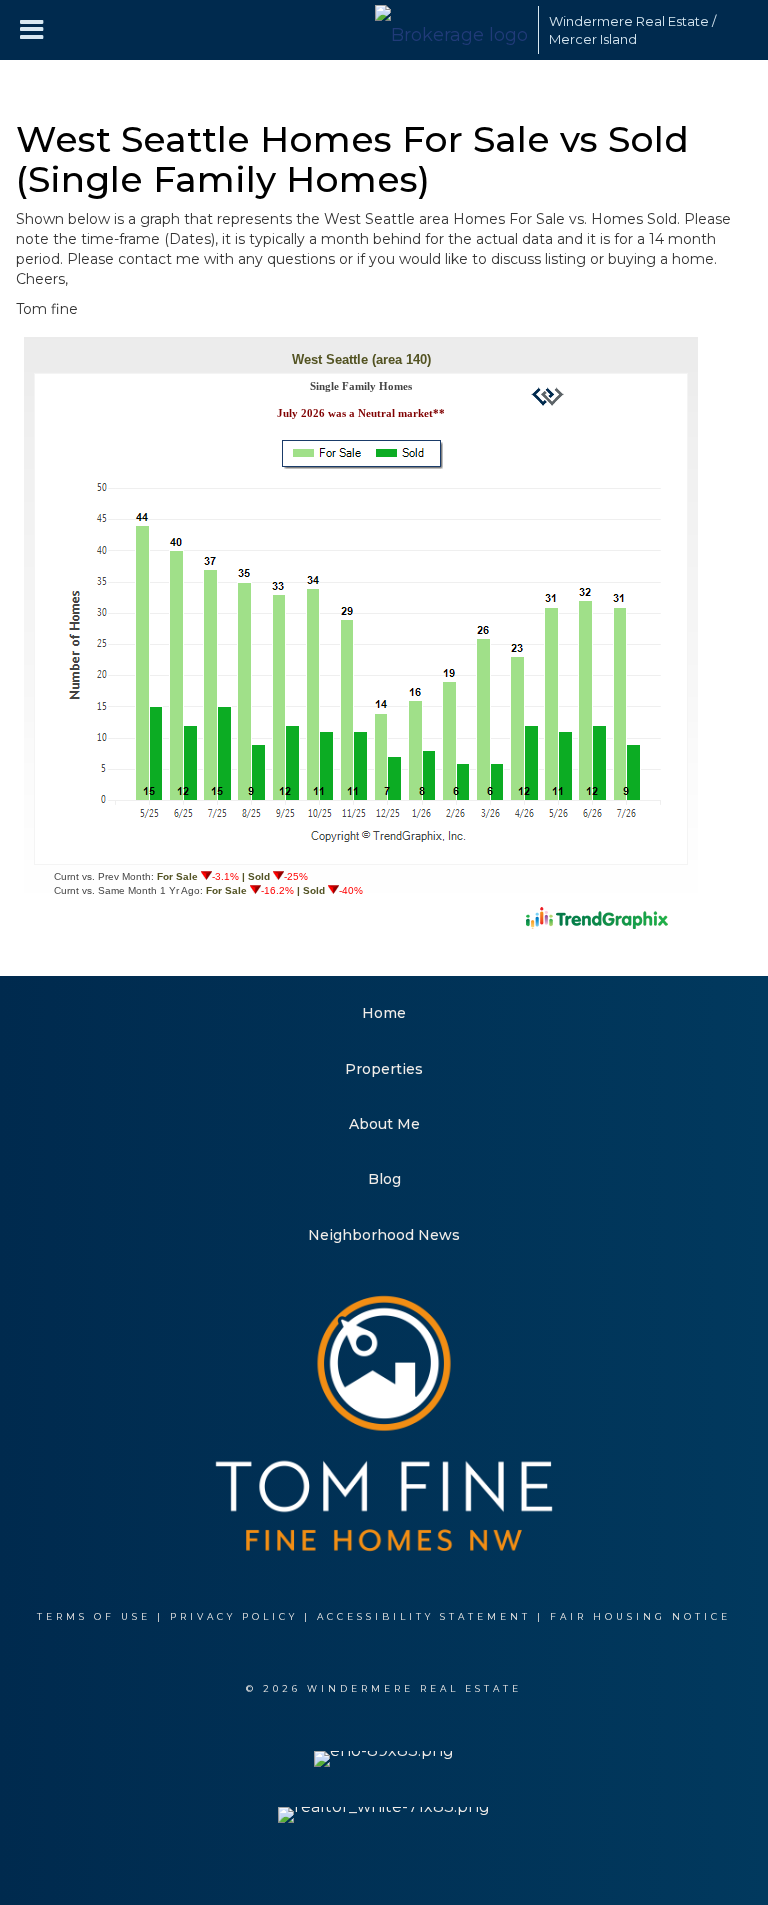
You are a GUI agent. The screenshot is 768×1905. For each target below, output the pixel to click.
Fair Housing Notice (640, 1616)
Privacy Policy (234, 1616)
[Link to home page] (451, 30)
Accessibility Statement (424, 1616)
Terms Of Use (94, 1616)
